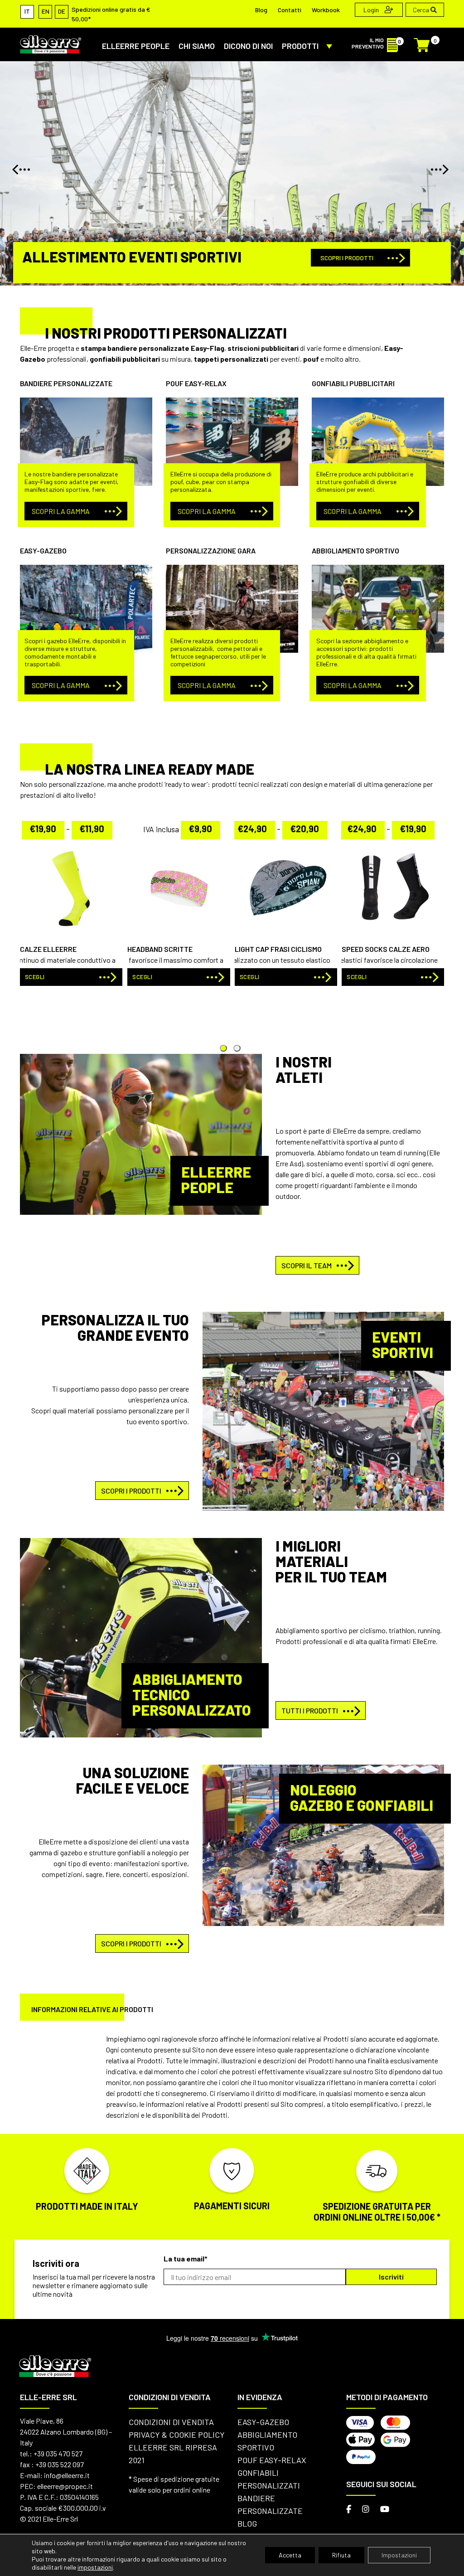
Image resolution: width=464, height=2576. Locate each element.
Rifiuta (341, 2555)
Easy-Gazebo (263, 2422)
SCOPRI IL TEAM (307, 1265)
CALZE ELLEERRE (48, 949)
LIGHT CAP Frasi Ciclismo (278, 949)
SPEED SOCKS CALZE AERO (386, 949)
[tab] (237, 1048)
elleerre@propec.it (65, 2486)
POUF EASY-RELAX (196, 383)
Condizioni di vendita (171, 2422)
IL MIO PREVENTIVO (368, 43)
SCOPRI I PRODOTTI (347, 258)
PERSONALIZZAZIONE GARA (211, 551)
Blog (261, 10)
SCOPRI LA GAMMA (61, 511)
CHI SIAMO (197, 46)
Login (372, 10)
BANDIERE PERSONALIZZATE (66, 383)
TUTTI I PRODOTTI (310, 1710)
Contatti (290, 10)
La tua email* (186, 2258)
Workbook (326, 10)
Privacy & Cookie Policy (177, 2435)
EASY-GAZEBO (43, 551)
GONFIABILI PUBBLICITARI (353, 383)
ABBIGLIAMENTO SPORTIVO (355, 551)
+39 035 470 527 (58, 2453)
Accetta (290, 2555)
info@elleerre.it (67, 2475)
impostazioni (95, 2567)
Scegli (357, 977)
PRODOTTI (300, 46)
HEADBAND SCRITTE (160, 949)
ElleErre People (136, 46)
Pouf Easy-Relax (272, 2460)
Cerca (422, 10)
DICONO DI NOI (248, 46)
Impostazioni (399, 2555)
